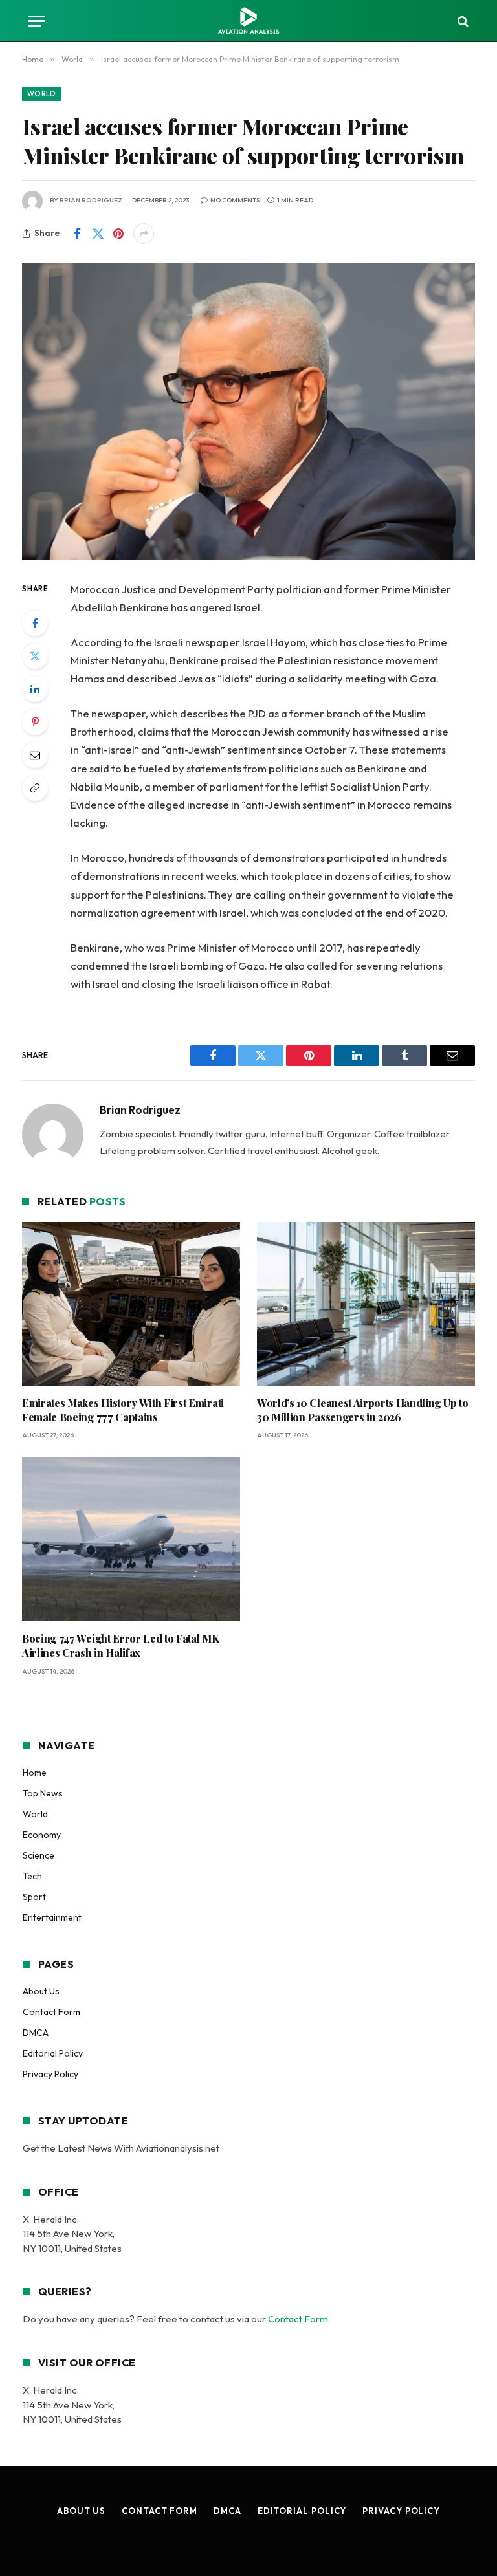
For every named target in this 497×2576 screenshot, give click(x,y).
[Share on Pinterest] (118, 234)
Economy (42, 1835)
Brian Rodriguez (91, 200)
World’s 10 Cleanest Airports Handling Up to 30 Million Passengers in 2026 (362, 1410)
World (42, 94)
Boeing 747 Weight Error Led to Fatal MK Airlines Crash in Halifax (121, 1645)
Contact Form (51, 2012)
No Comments (235, 200)
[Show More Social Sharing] (144, 234)
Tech (32, 1876)
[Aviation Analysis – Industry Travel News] (248, 21)
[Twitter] (35, 656)
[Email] (35, 755)
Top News (43, 1793)
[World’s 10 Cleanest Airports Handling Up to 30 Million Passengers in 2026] (366, 1304)
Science (39, 1855)
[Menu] (37, 21)
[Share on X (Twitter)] (98, 234)
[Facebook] (35, 623)
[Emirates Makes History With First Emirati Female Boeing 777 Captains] (131, 1304)
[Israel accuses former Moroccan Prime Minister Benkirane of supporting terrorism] (248, 411)
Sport (34, 1897)
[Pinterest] (35, 722)
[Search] (462, 21)
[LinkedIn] (35, 689)
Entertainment (52, 1917)
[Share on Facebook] (77, 234)
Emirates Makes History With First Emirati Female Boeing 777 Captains (123, 1410)
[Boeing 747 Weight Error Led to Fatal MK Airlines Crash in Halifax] (131, 1539)
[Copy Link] (35, 788)
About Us (41, 1991)
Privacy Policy (50, 2074)
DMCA (36, 2033)
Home (35, 1773)
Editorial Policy (53, 2053)
